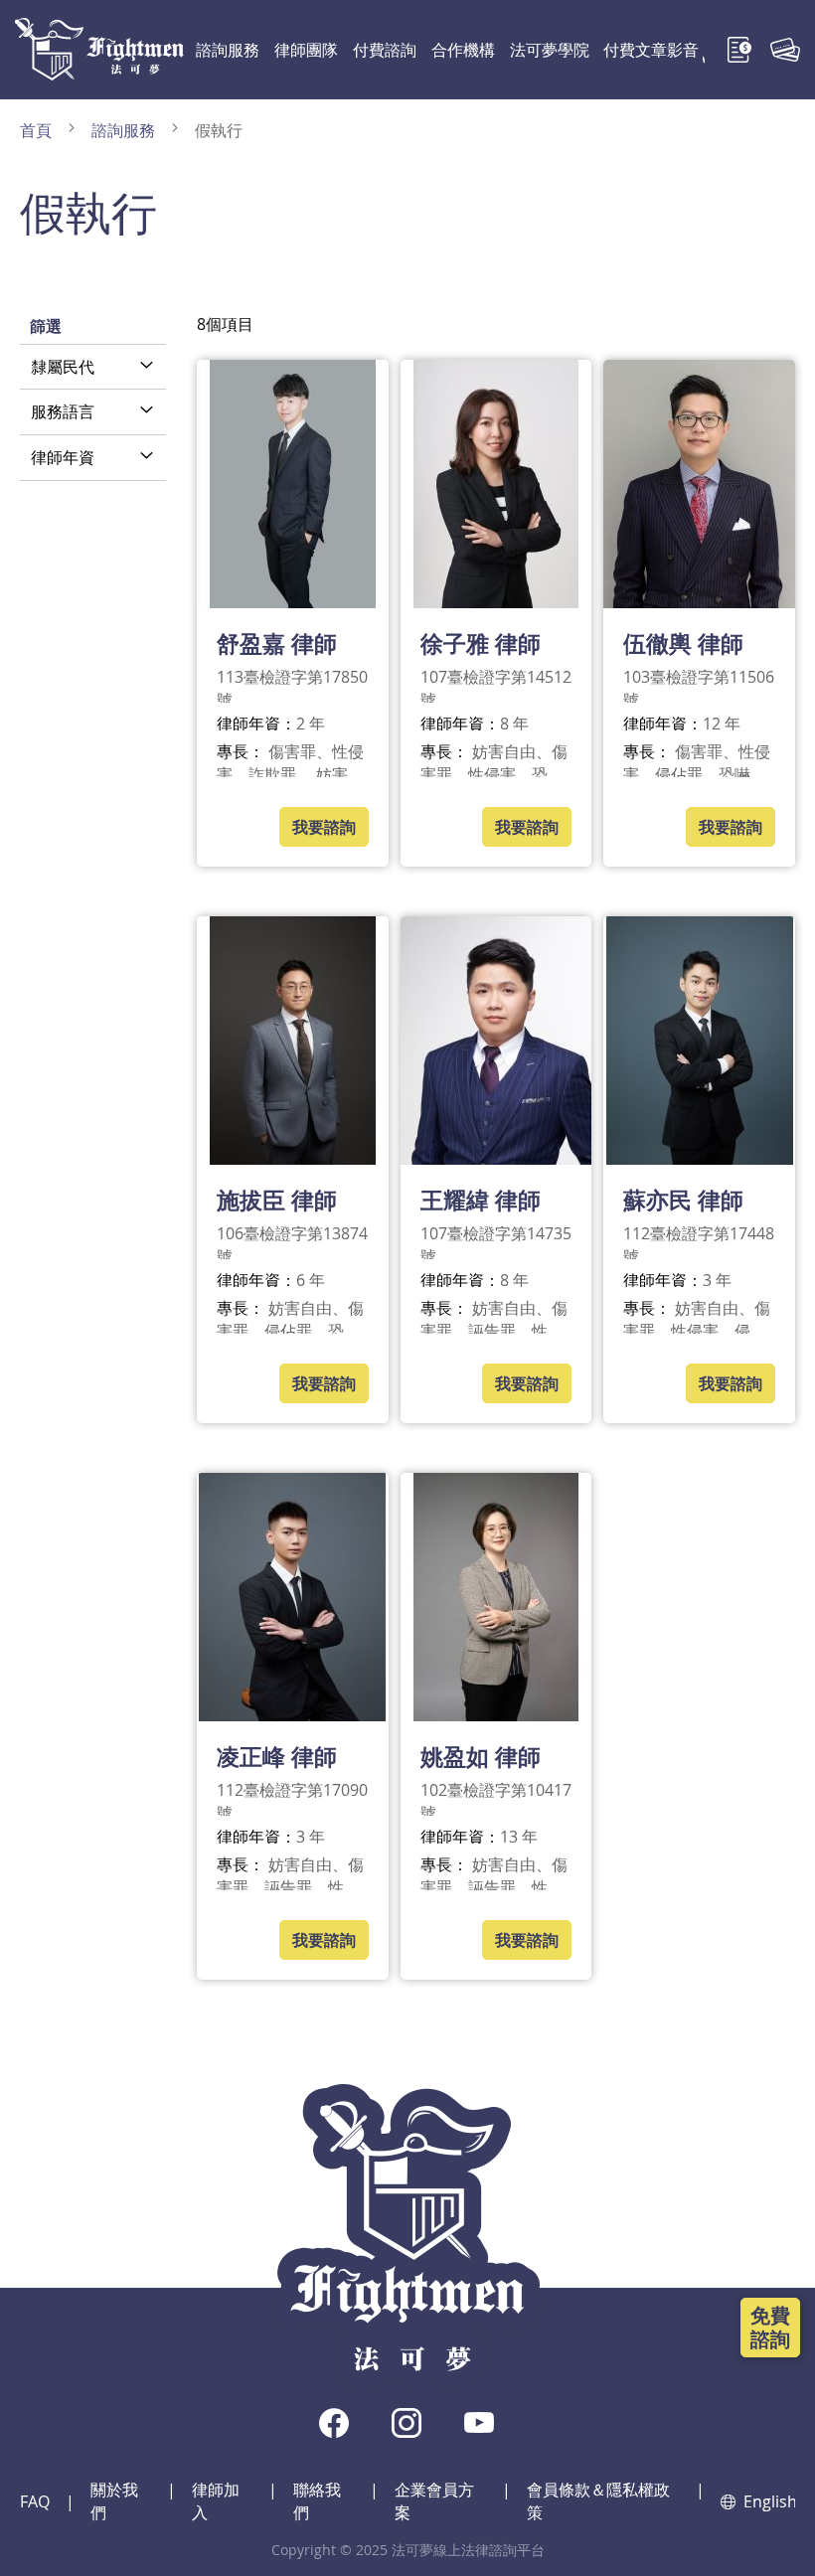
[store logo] (99, 49)
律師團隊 (306, 50)
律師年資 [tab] (63, 457)
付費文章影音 (651, 50)
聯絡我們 (317, 2501)
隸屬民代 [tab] (63, 367)
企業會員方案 (434, 2501)
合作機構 (463, 50)
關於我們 (114, 2501)
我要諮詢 (324, 827)
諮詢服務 (228, 50)
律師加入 (216, 2501)
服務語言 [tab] (63, 411)
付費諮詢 (385, 50)
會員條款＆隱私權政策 (598, 2501)
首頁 (38, 130)
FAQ (35, 2501)
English (769, 2501)
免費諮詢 (770, 2327)
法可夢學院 (550, 50)
